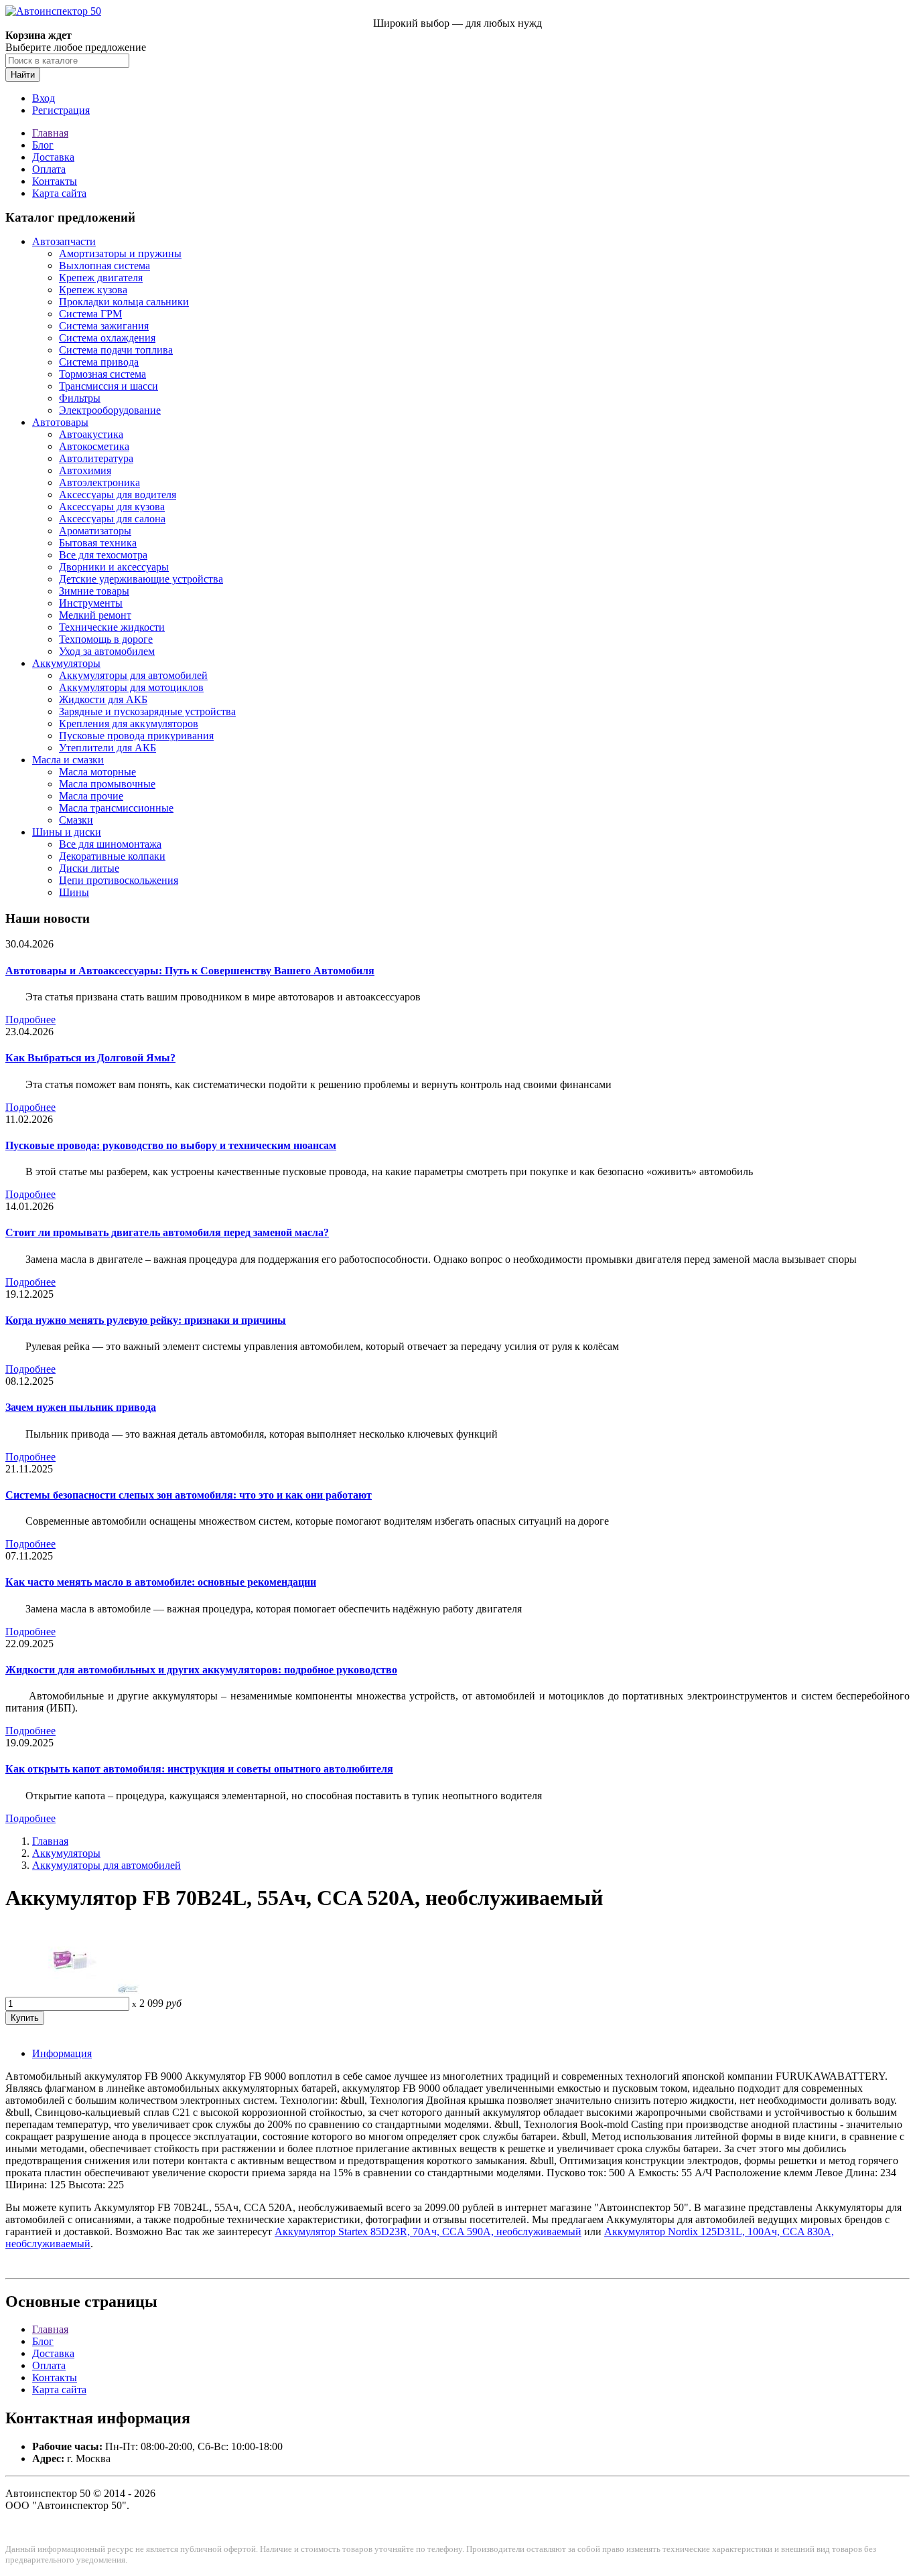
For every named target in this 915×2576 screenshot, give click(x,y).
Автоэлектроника (99, 482)
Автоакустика (91, 434)
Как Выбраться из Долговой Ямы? (90, 1058)
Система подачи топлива (116, 350)
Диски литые (89, 868)
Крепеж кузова (93, 290)
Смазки (76, 820)
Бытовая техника (98, 543)
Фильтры (80, 398)
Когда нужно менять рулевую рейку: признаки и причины (146, 1320)
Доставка (53, 157)
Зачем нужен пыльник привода (81, 1407)
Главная (50, 133)
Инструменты (91, 603)
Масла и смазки (68, 760)
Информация (62, 2053)
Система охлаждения (107, 338)
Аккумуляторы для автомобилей (133, 675)
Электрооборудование (110, 410)
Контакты (55, 181)
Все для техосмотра (103, 555)
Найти (23, 75)
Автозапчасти (64, 241)
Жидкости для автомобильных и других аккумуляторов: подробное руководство (201, 1670)
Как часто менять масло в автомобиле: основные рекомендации (161, 1582)
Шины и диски (67, 832)
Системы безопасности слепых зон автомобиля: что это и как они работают (189, 1495)
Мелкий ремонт (95, 615)
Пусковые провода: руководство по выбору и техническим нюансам (171, 1145)
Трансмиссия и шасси (109, 386)
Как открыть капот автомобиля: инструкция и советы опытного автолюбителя (199, 1769)
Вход (44, 98)
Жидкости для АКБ (103, 699)
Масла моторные (97, 772)
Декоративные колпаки (112, 856)
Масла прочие (91, 796)
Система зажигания (104, 326)
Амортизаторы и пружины (120, 253)
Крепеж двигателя (101, 278)
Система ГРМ (90, 314)
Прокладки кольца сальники (124, 302)
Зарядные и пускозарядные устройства (147, 711)
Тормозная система (102, 374)
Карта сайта (59, 193)
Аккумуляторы (66, 663)
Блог (43, 145)
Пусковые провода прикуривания (136, 736)
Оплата (49, 169)
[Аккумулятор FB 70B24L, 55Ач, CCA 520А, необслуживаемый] (72, 1990)
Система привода (99, 362)
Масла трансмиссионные (116, 808)
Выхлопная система (104, 266)
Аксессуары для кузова (112, 507)
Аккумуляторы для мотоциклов (131, 687)
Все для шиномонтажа (110, 844)
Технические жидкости (112, 627)
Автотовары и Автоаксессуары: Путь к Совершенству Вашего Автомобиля (190, 971)
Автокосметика (94, 446)
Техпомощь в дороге (106, 639)
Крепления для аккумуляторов (129, 724)
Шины (74, 892)
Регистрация (61, 110)
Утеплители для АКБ (108, 748)
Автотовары (60, 422)
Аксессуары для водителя (118, 495)
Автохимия (85, 470)
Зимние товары (94, 591)
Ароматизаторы (95, 531)
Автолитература (96, 458)
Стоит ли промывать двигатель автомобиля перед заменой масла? (167, 1232)
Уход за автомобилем (107, 651)
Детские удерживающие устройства (141, 579)
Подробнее (30, 1019)
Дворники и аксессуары (114, 567)
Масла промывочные (107, 784)
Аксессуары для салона (112, 519)
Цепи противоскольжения (119, 880)
